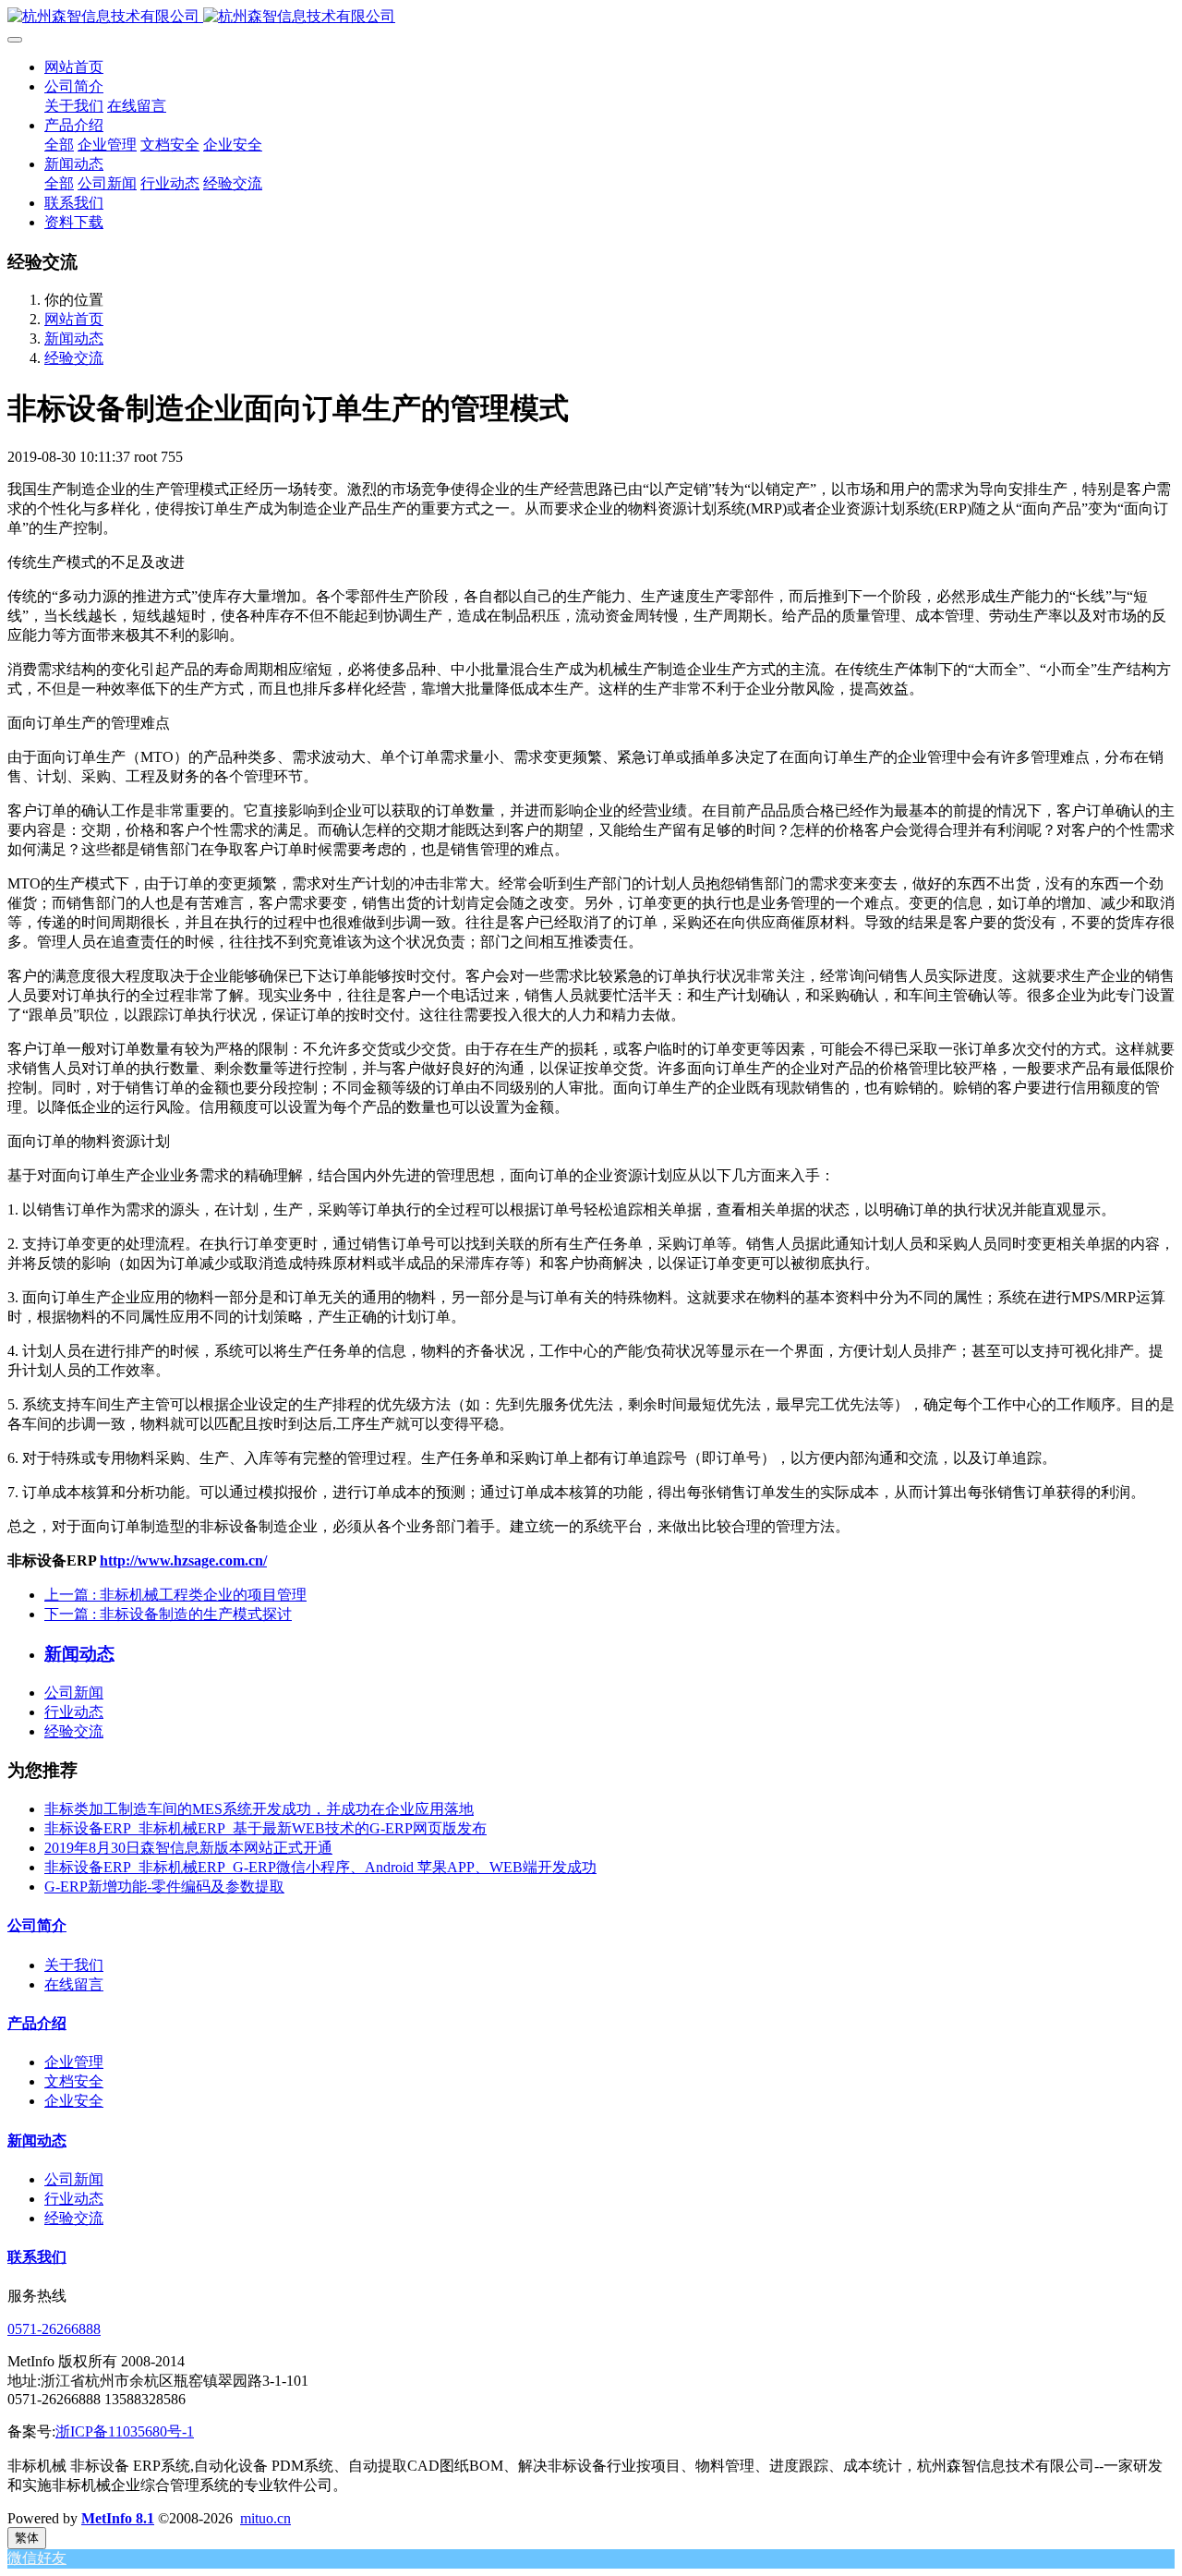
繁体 (27, 2538)
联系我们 (37, 2257)
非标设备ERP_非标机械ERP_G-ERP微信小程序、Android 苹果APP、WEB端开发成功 (320, 1867)
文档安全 (74, 2081)
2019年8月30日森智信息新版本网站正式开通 (188, 1848)
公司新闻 (74, 1693)
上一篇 (175, 1595)
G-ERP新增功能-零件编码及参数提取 (164, 1887)
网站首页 (74, 67)
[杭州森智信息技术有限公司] (591, 17)
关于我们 (74, 1965)
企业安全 (74, 2101)
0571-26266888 (54, 2329)
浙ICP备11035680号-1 (125, 2431)
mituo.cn (265, 2518)
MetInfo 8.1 (118, 2518)
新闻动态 (74, 339)
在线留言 (74, 1984)
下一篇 (168, 1614)
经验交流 (74, 358)
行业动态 (74, 1712)
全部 (59, 145)
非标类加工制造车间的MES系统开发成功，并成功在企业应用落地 (259, 1809)
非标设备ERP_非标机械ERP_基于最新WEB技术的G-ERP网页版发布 (265, 1828)
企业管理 (74, 2062)
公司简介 (37, 1925)
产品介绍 (37, 2023)
